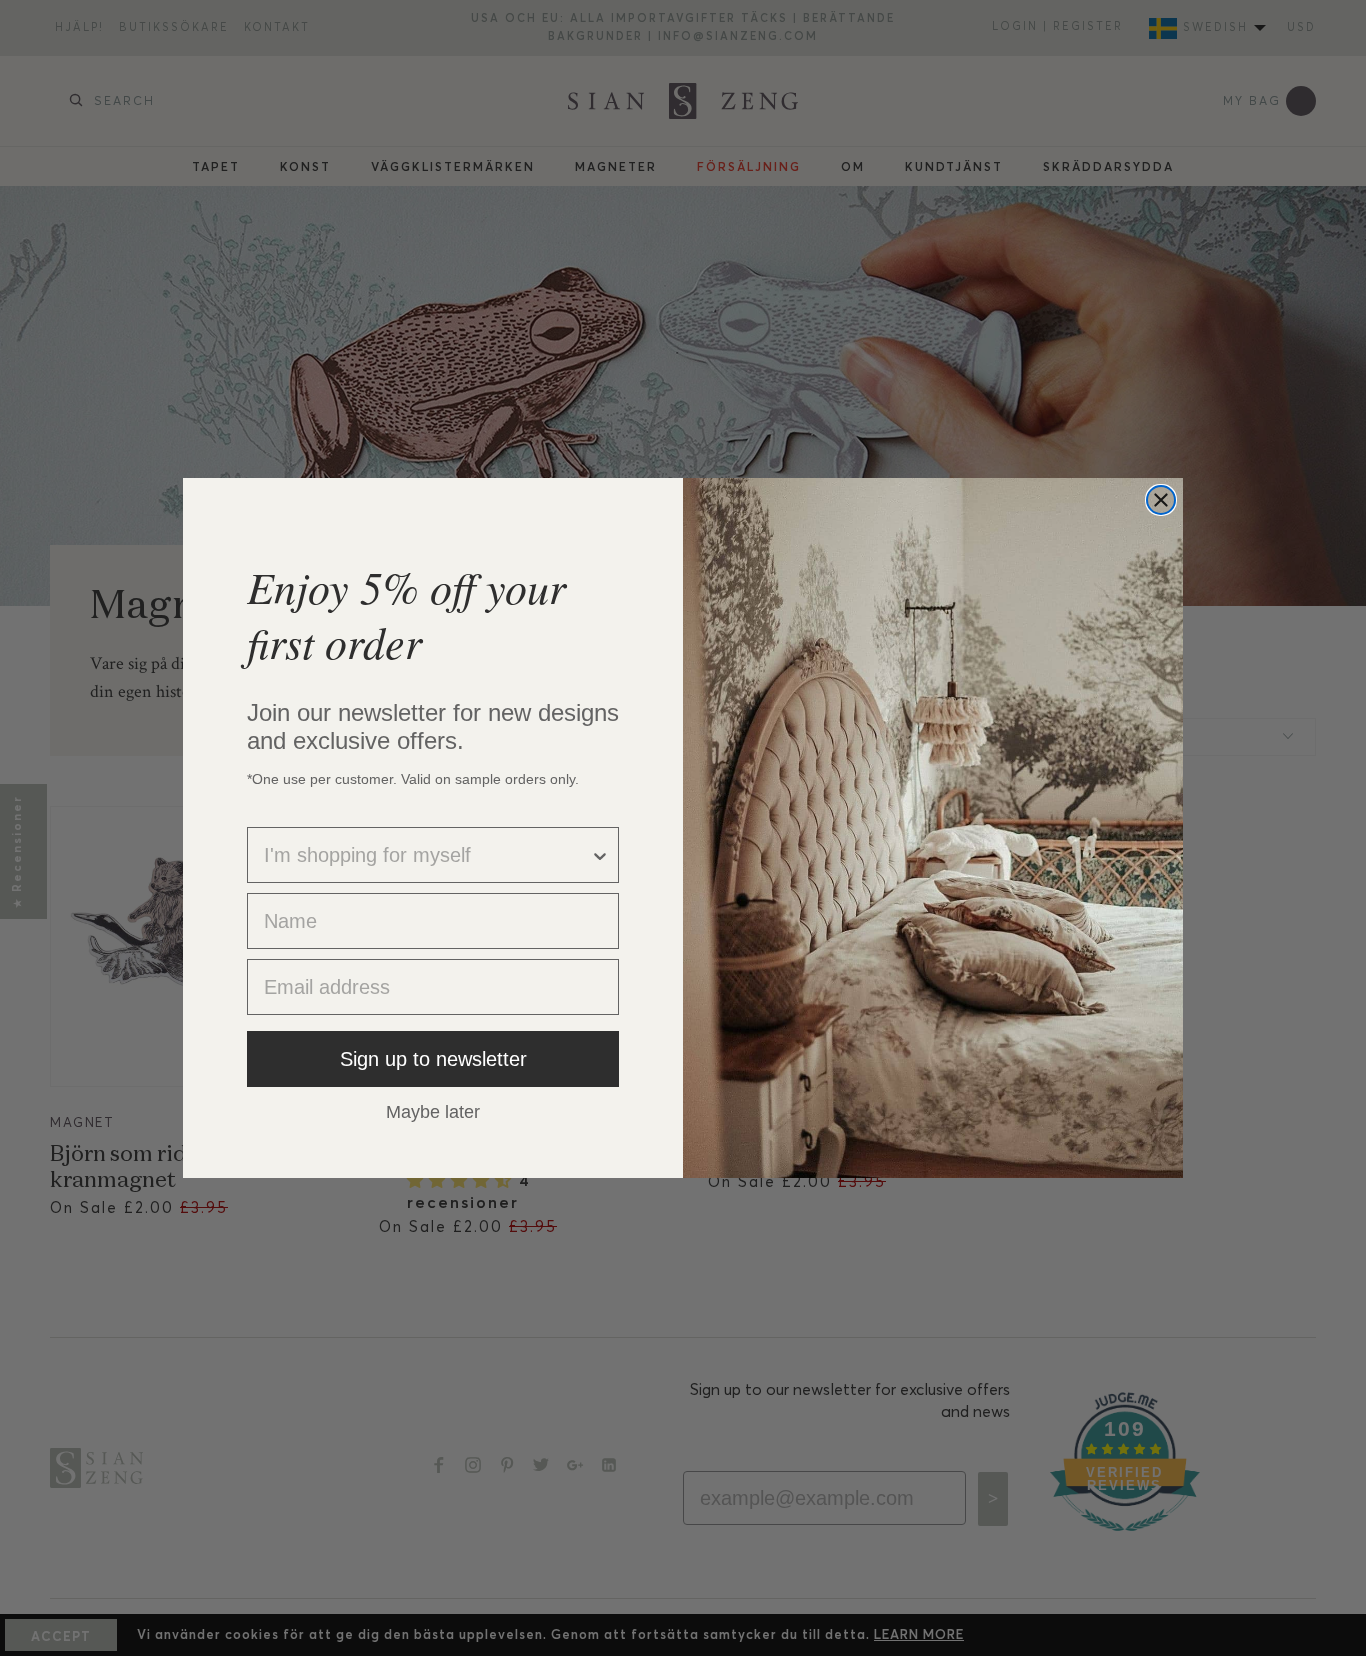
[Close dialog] (1161, 500)
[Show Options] (600, 855)
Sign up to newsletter (433, 1059)
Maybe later (433, 1111)
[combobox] (427, 855)
